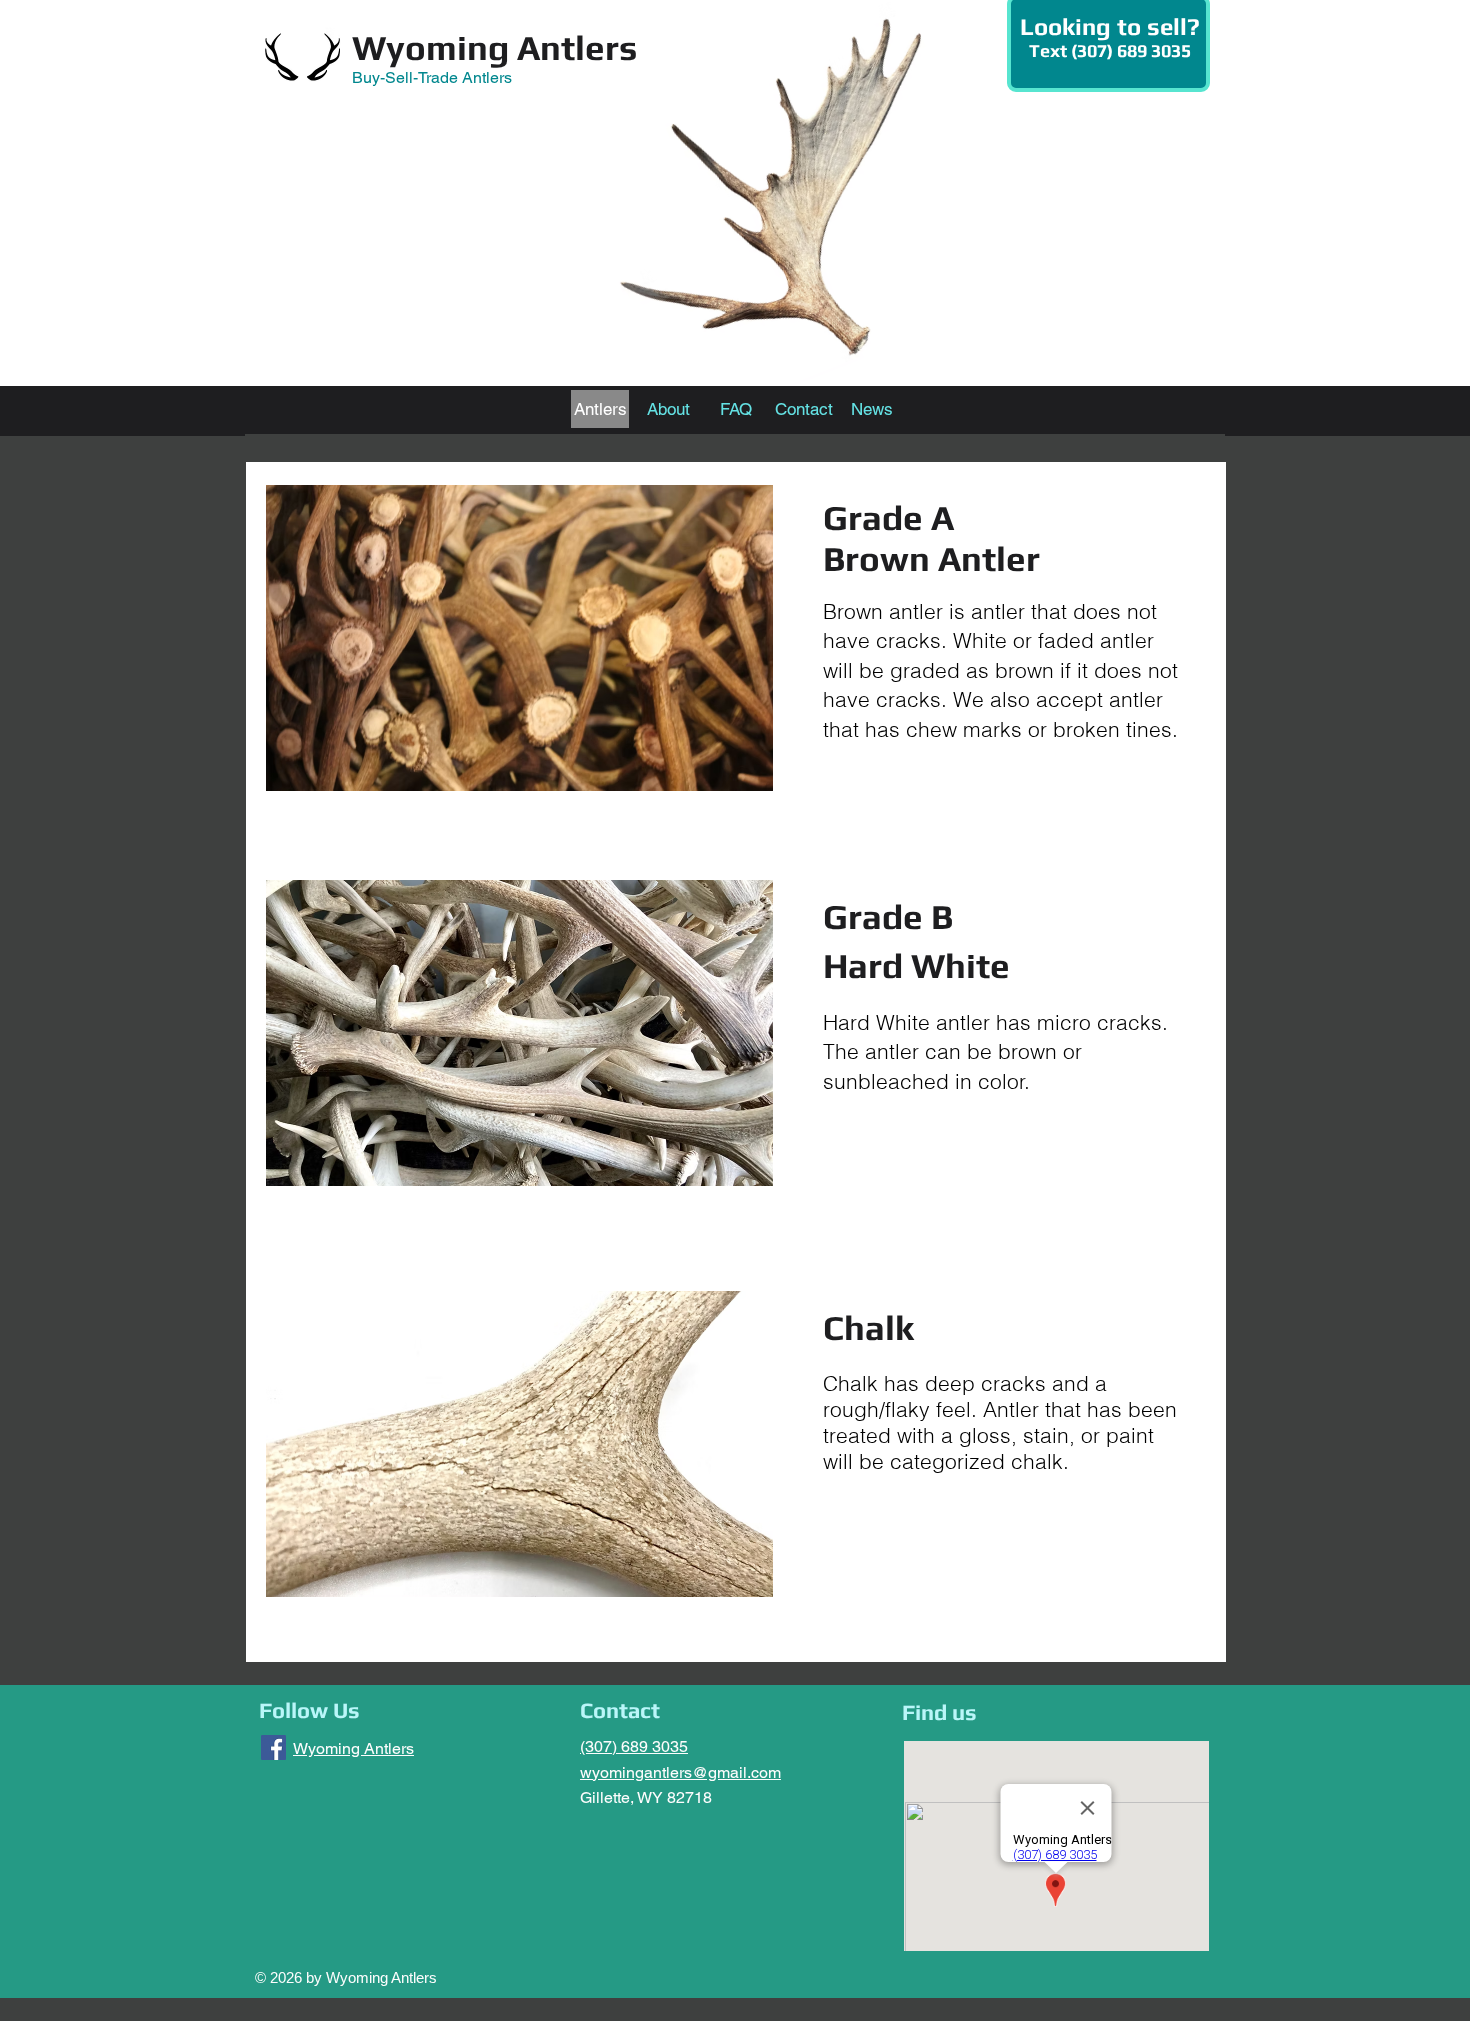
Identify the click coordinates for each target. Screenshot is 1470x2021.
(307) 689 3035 (634, 1746)
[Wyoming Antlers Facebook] (273, 1747)
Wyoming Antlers (494, 47)
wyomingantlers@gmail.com (680, 1772)
